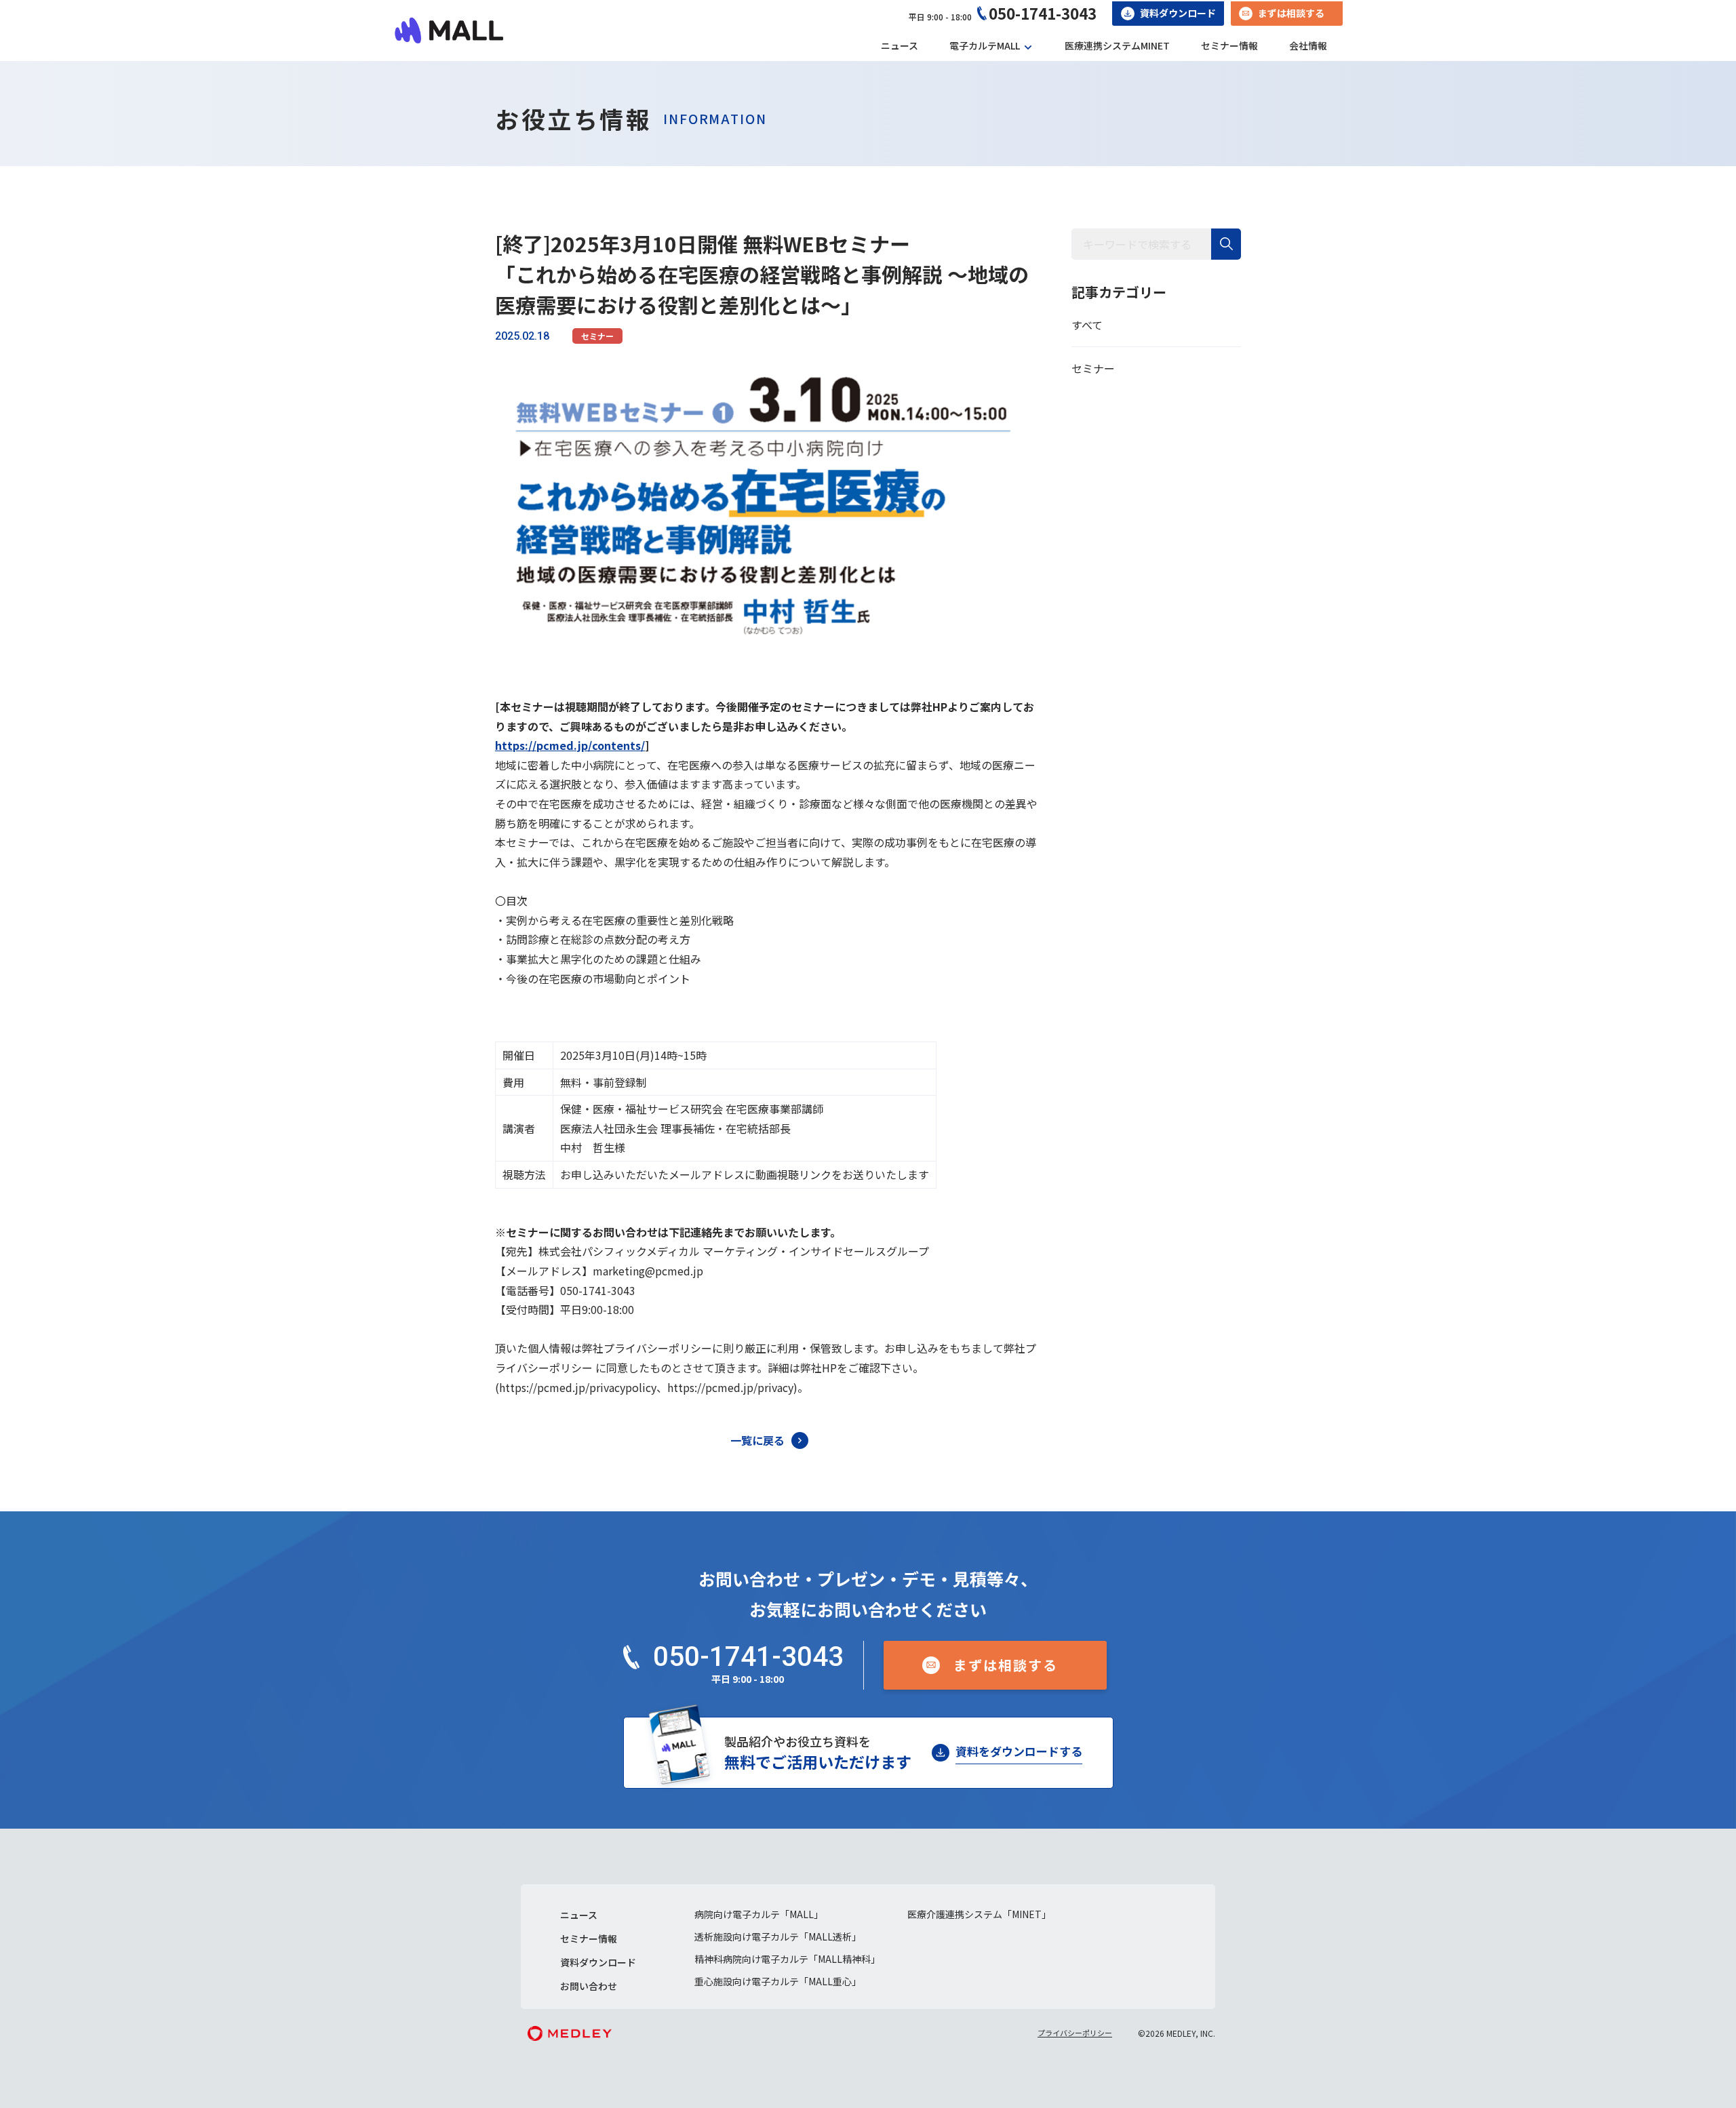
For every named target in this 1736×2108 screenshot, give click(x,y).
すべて (1087, 325)
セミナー (597, 336)
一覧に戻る (757, 1440)
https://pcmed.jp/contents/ (570, 745)
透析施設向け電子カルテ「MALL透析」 (778, 1936)
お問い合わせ (589, 1986)
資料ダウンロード (1178, 13)
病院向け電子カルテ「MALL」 (759, 1914)
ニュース (900, 45)
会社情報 (1308, 45)
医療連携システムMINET (1117, 45)
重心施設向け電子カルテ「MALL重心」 (778, 1981)
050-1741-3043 (1043, 13)
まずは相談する (1291, 13)
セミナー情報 (1229, 45)
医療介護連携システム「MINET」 (979, 1914)
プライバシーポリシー (1075, 2033)
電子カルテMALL (985, 45)
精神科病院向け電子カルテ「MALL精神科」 (787, 1959)
